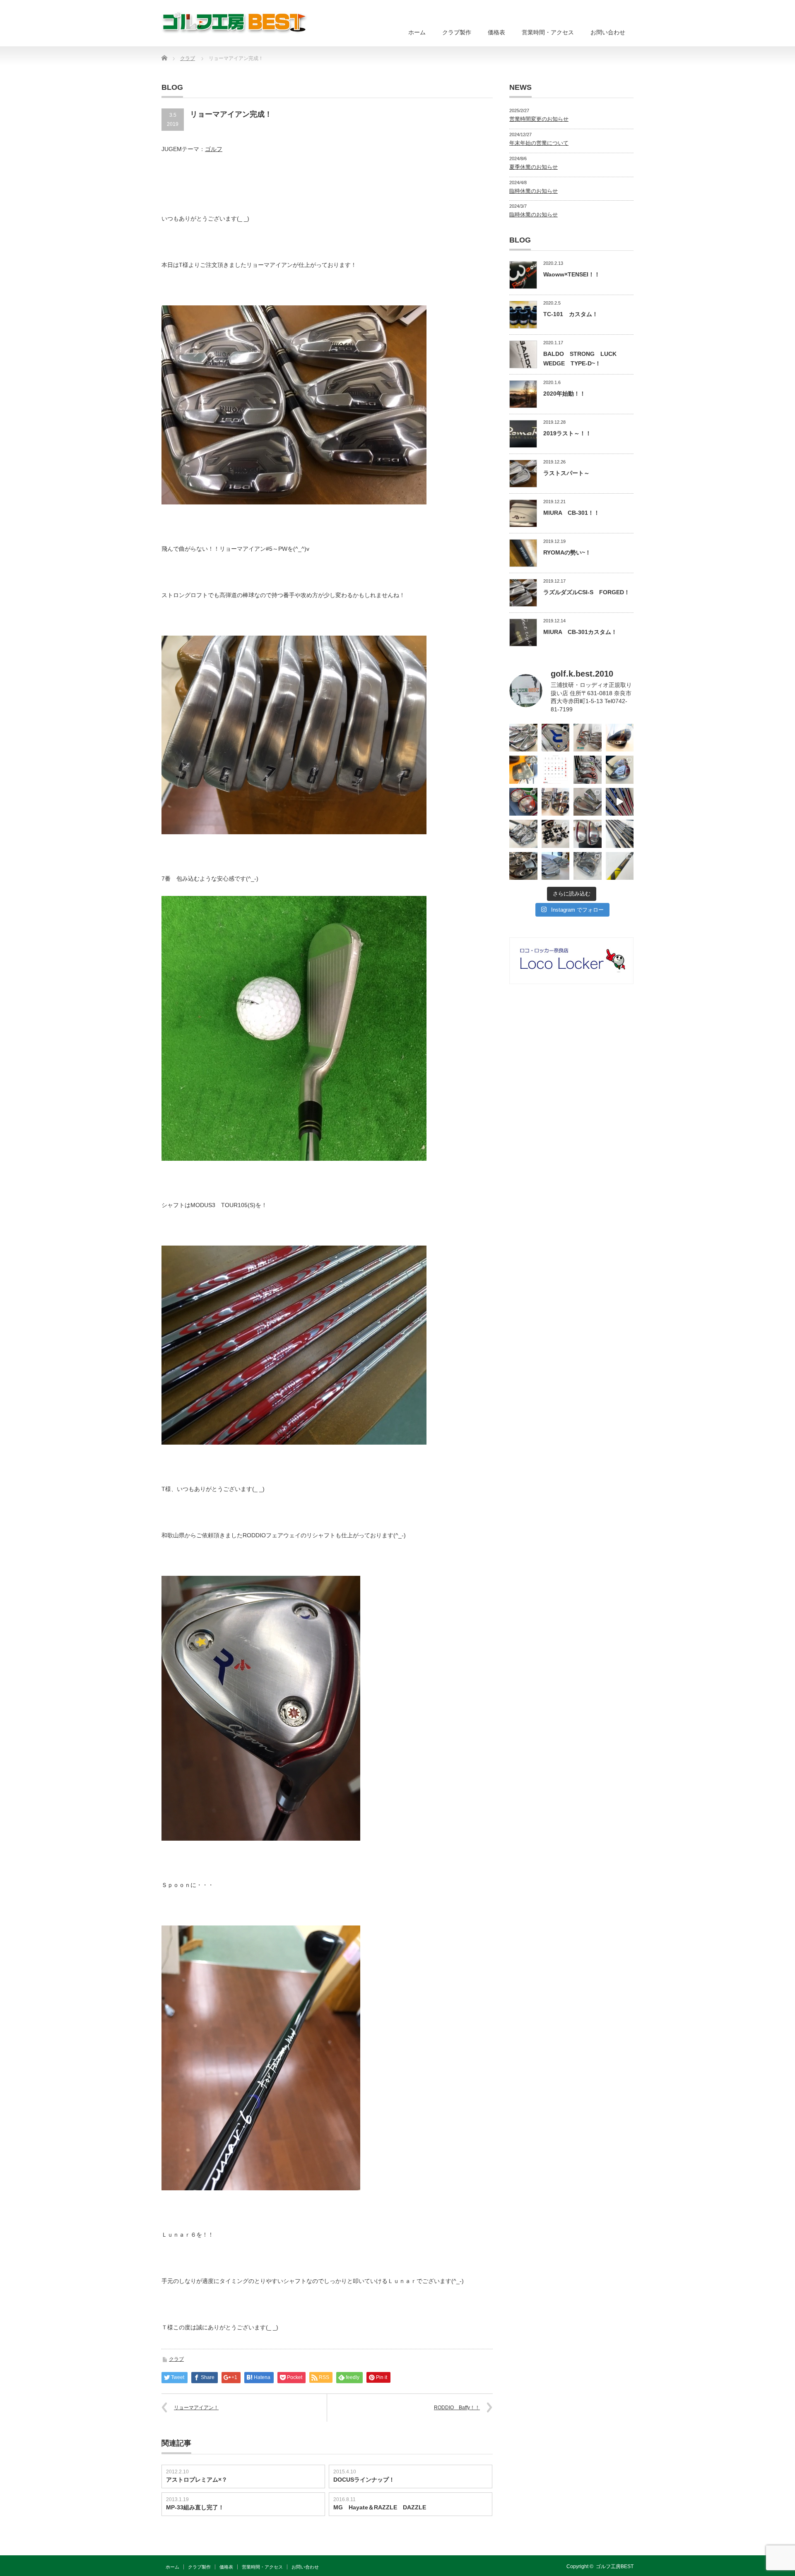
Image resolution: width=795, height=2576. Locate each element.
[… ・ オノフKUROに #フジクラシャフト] (620, 834)
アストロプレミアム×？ (197, 2480)
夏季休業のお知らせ (534, 167)
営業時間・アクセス (548, 32)
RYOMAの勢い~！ (567, 552)
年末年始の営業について (539, 143)
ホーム (417, 32)
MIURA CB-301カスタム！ (580, 632)
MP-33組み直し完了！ (195, 2507)
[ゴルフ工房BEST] (235, 23)
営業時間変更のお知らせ (539, 119)
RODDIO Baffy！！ (457, 2408)
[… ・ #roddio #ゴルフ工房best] (620, 802)
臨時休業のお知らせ (534, 191)
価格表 (496, 32)
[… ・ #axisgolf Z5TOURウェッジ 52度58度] (620, 738)
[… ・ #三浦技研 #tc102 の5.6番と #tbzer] (556, 802)
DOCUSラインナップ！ (364, 2480)
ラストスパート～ (566, 473)
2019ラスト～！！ (567, 433)
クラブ (176, 2359)
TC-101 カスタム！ (571, 314)
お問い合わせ (608, 32)
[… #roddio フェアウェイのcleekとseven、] (523, 802)
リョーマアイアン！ (196, 2408)
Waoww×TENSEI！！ (572, 274)
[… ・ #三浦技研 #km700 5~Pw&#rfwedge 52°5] (556, 866)
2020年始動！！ (564, 394)
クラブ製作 (457, 32)
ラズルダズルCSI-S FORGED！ (587, 592)
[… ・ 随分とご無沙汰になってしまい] (523, 866)
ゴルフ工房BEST (615, 2566)
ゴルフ (214, 149)
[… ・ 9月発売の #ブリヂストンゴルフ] (523, 738)
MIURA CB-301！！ (571, 513)
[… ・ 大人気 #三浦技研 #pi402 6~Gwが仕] (588, 866)
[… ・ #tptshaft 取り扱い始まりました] (620, 866)
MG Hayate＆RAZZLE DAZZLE (380, 2507)
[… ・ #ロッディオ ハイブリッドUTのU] (588, 834)
